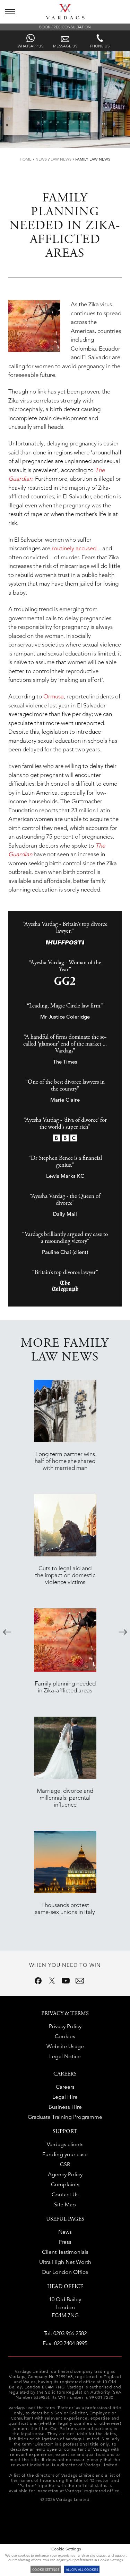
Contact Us (65, 2194)
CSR (65, 2164)
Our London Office (65, 2272)
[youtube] (66, 1981)
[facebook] (38, 1981)
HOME (26, 159)
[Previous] (7, 1632)
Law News (61, 159)
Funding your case (65, 2154)
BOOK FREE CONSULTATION (65, 27)
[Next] (123, 1632)
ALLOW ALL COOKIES (82, 2569)
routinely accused (74, 548)
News (41, 159)
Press (65, 2242)
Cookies (65, 2036)
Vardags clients (65, 2144)
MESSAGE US (65, 46)
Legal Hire (65, 2097)
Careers (65, 2087)
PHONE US (100, 46)
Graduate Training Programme (65, 2117)
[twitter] (52, 1981)
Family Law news (93, 159)
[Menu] (10, 12)
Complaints (65, 2184)
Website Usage (65, 2046)
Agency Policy (65, 2174)
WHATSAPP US (31, 46)
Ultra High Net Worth (65, 2262)
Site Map (65, 2204)
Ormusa (54, 696)
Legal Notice (65, 2056)
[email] (80, 1981)
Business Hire (65, 2107)
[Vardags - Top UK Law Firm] (65, 17)
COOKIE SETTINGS (46, 2569)
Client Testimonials (65, 2252)
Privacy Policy (65, 2026)
